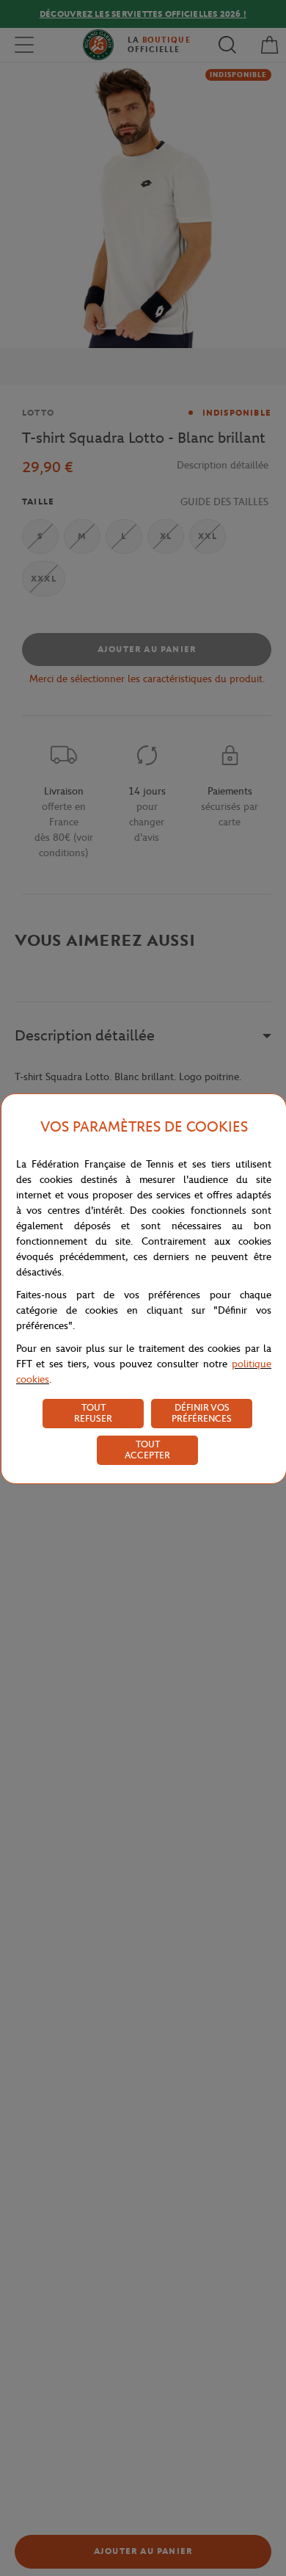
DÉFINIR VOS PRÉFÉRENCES (202, 1413)
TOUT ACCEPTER (147, 1450)
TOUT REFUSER (93, 1413)
